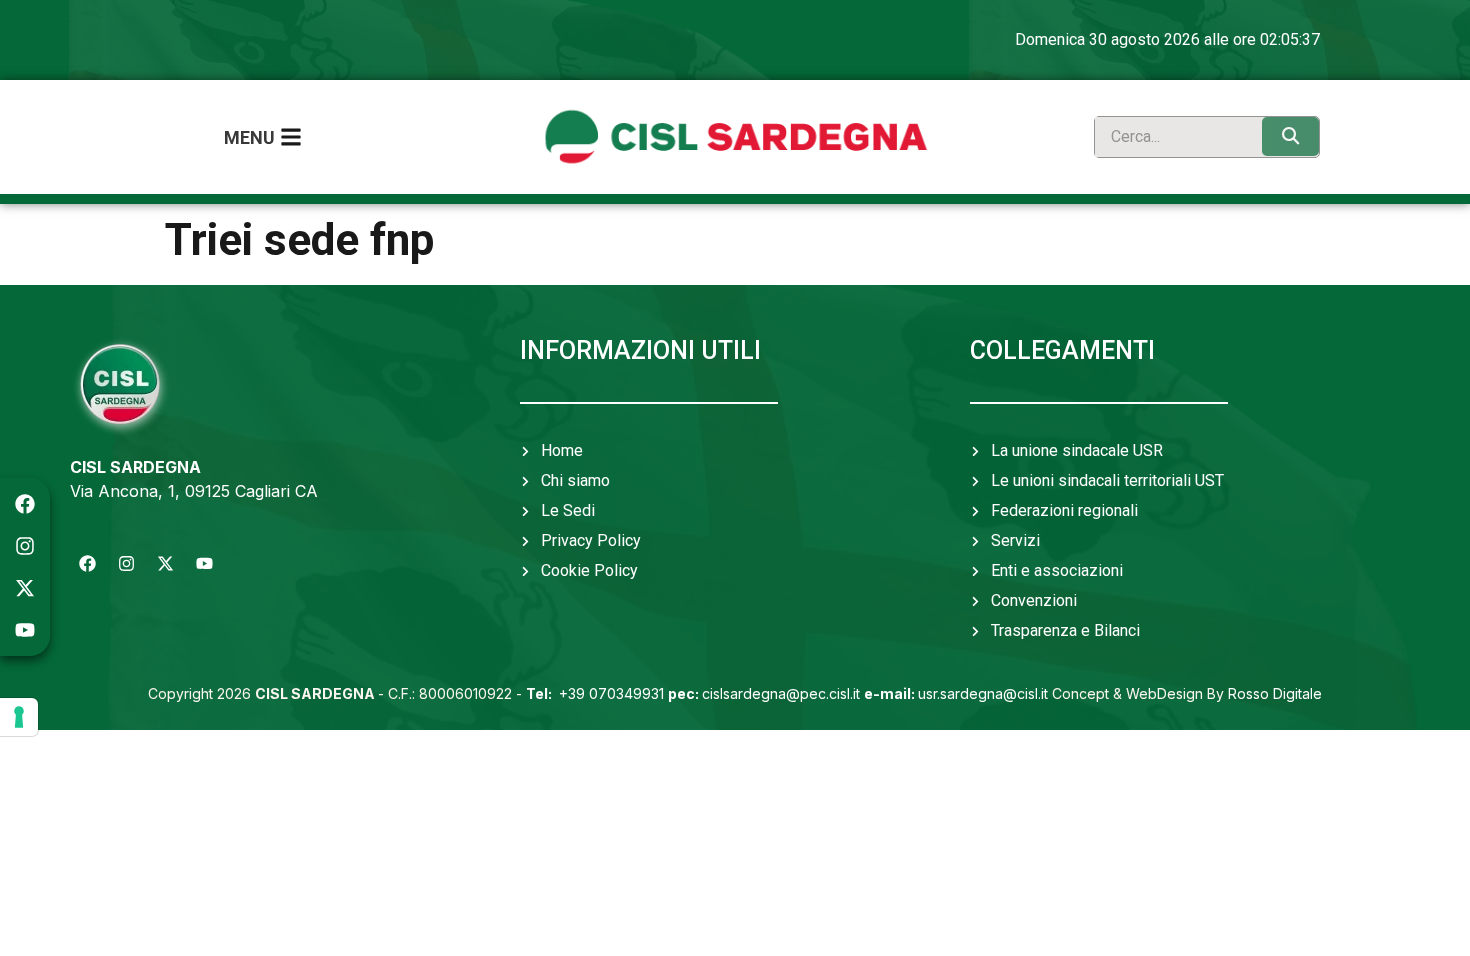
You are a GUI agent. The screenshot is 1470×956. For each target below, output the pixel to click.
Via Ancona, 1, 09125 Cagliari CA (194, 491)
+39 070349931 (597, 693)
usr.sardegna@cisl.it (956, 693)
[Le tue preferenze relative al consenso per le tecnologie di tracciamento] (19, 717)
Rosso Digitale (1275, 693)
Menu (249, 137)
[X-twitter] (25, 588)
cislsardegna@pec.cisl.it (764, 693)
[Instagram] (25, 546)
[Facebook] (25, 504)
